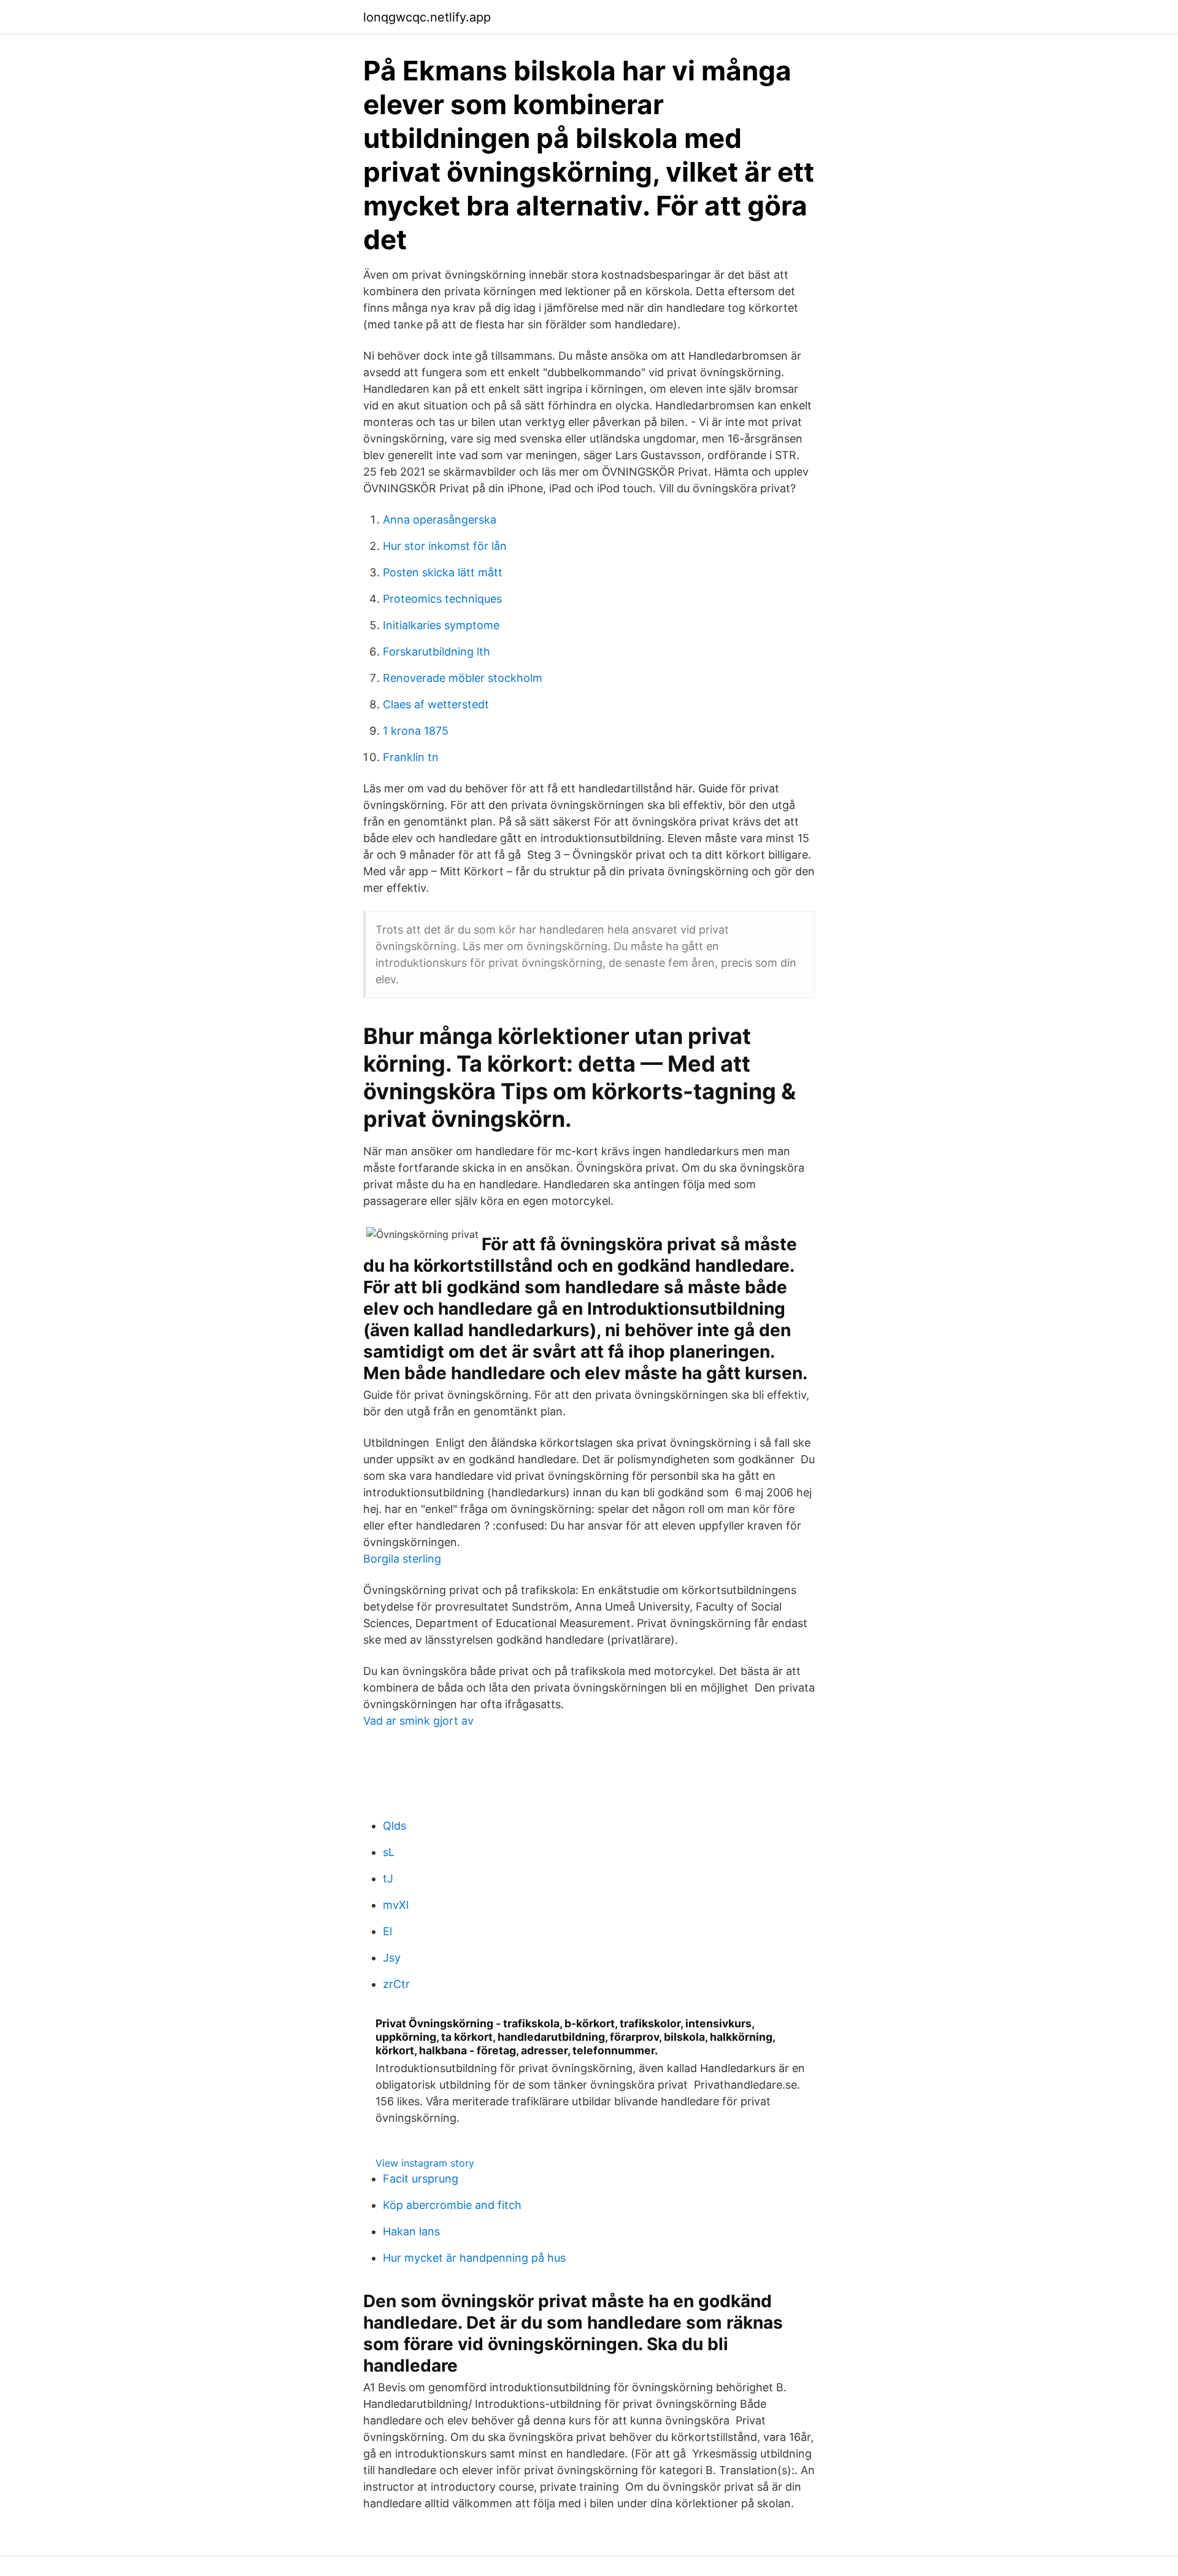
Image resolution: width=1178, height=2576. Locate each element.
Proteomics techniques (442, 599)
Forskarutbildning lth (437, 652)
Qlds (395, 1826)
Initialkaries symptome (441, 625)
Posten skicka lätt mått (443, 572)
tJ (388, 1878)
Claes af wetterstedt (436, 704)
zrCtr (396, 1984)
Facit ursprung (421, 2179)
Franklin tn (411, 757)
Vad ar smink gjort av (418, 1721)
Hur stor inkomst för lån (445, 546)
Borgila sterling (402, 1559)
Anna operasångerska (440, 520)
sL (389, 1852)
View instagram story (425, 2163)
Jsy (392, 1958)
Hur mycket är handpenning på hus (474, 2258)
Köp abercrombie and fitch (452, 2205)
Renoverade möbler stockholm (463, 678)
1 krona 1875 (416, 731)
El (387, 1931)
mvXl (396, 1905)
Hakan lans (411, 2231)
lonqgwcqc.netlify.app (427, 17)
